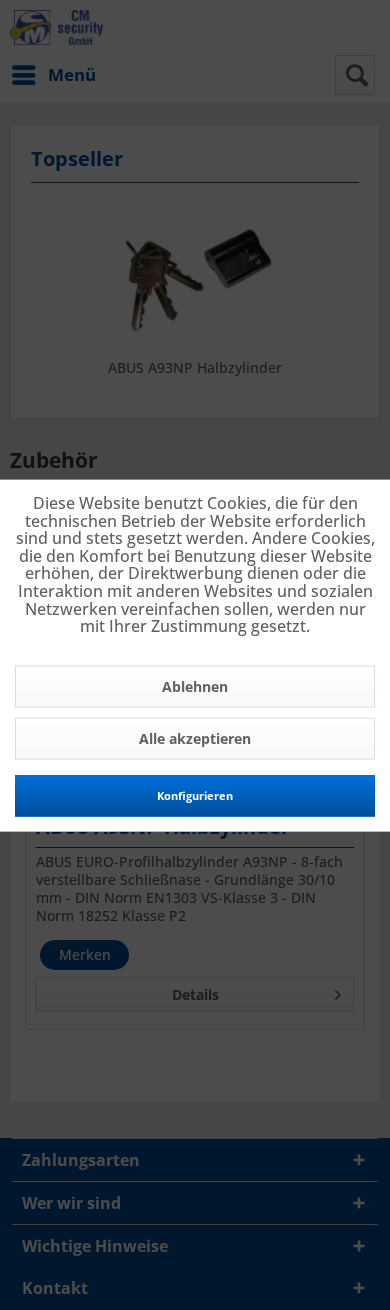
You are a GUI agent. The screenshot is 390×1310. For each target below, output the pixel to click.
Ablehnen (195, 685)
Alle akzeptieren (195, 737)
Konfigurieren (195, 794)
